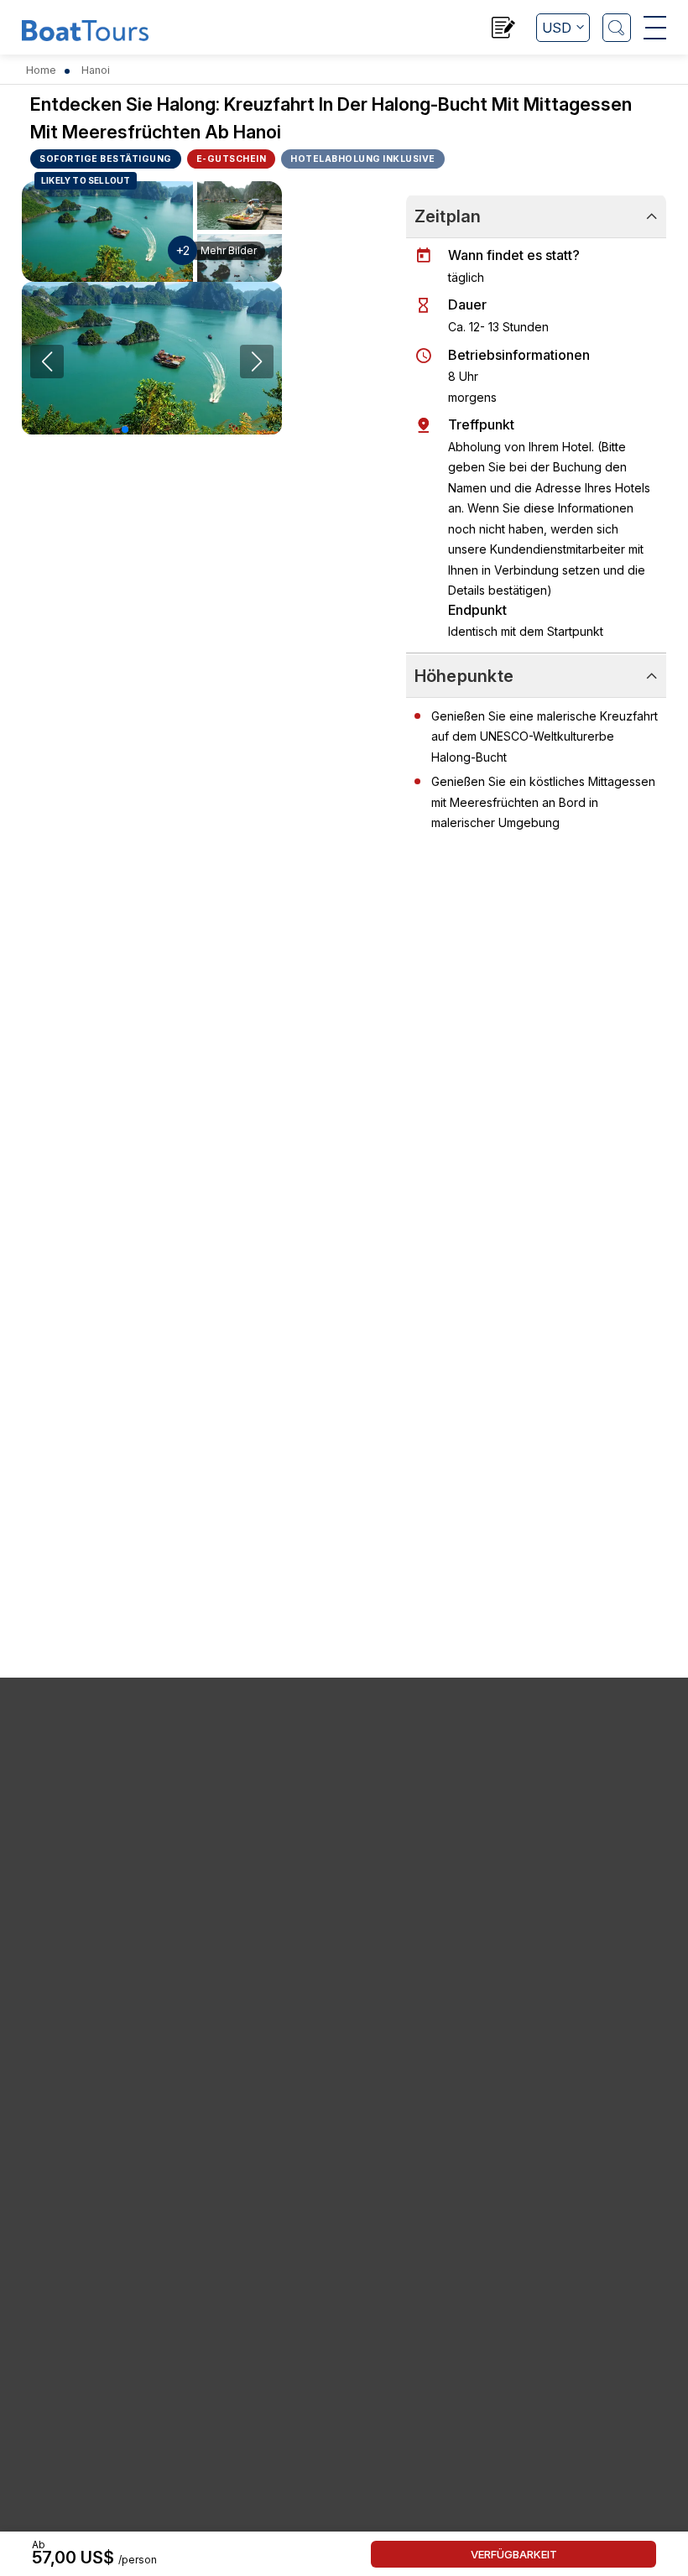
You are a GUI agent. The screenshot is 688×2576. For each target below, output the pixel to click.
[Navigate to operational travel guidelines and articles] (503, 30)
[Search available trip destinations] (617, 28)
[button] (125, 429)
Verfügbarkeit (514, 2554)
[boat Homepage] (85, 29)
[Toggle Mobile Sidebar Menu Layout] (655, 28)
